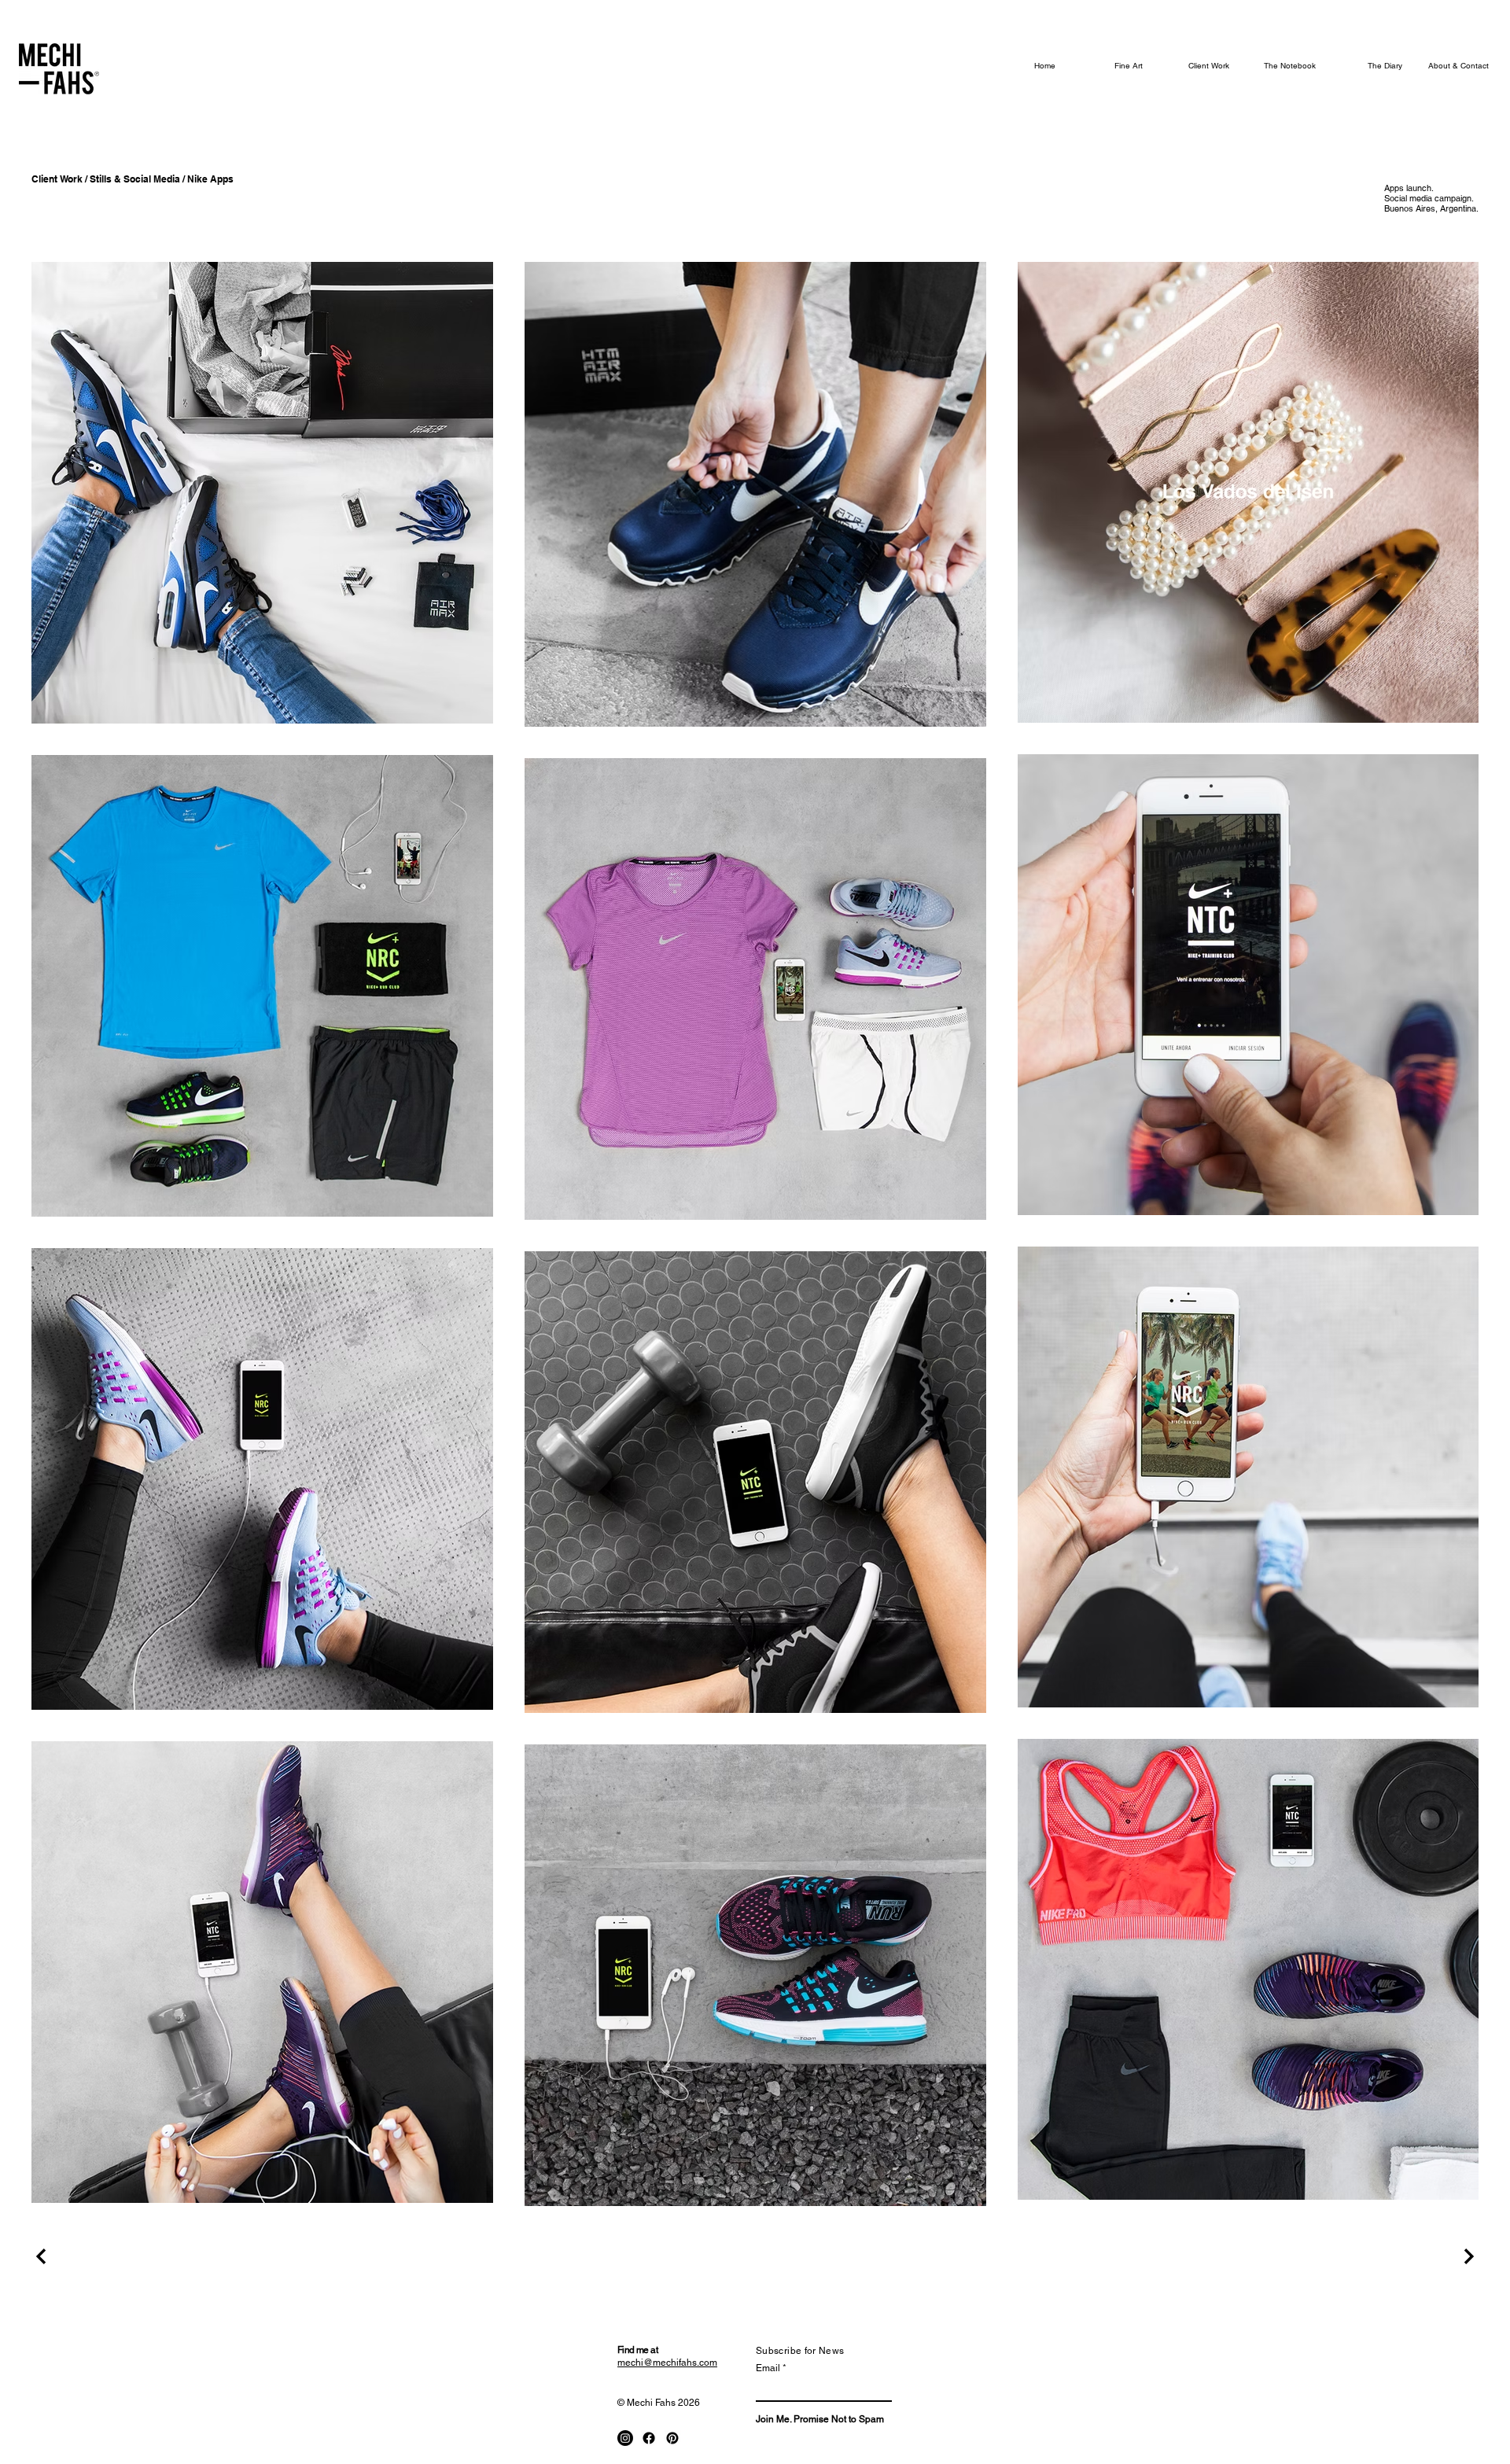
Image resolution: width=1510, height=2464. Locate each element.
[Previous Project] (43, 2256)
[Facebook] (649, 2438)
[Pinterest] (672, 2438)
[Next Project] (1467, 2256)
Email (768, 2368)
